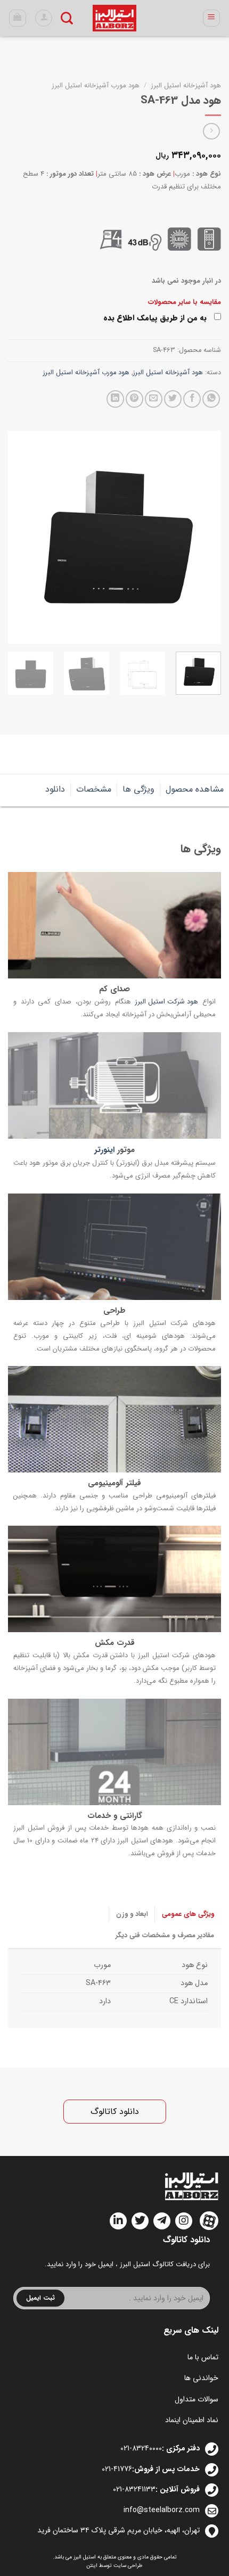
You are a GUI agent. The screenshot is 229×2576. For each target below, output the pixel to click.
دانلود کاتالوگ (115, 2112)
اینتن (92, 2566)
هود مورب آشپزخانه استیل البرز (96, 85)
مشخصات (94, 789)
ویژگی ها (138, 789)
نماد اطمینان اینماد (192, 2420)
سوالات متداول (197, 2399)
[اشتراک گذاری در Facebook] (192, 399)
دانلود (55, 789)
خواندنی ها (201, 2378)
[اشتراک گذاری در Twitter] (173, 399)
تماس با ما (203, 2357)
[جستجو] (67, 18)
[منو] (212, 18)
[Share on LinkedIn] (115, 399)
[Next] (18, 537)
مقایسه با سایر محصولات (185, 302)
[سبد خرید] (18, 18)
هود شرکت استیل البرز (166, 1002)
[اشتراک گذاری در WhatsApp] (211, 399)
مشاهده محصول (195, 789)
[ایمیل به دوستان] (154, 399)
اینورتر (104, 1150)
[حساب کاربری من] (44, 18)
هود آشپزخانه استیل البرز (186, 85)
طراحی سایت (128, 2566)
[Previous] (203, 537)
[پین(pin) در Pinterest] (134, 399)
